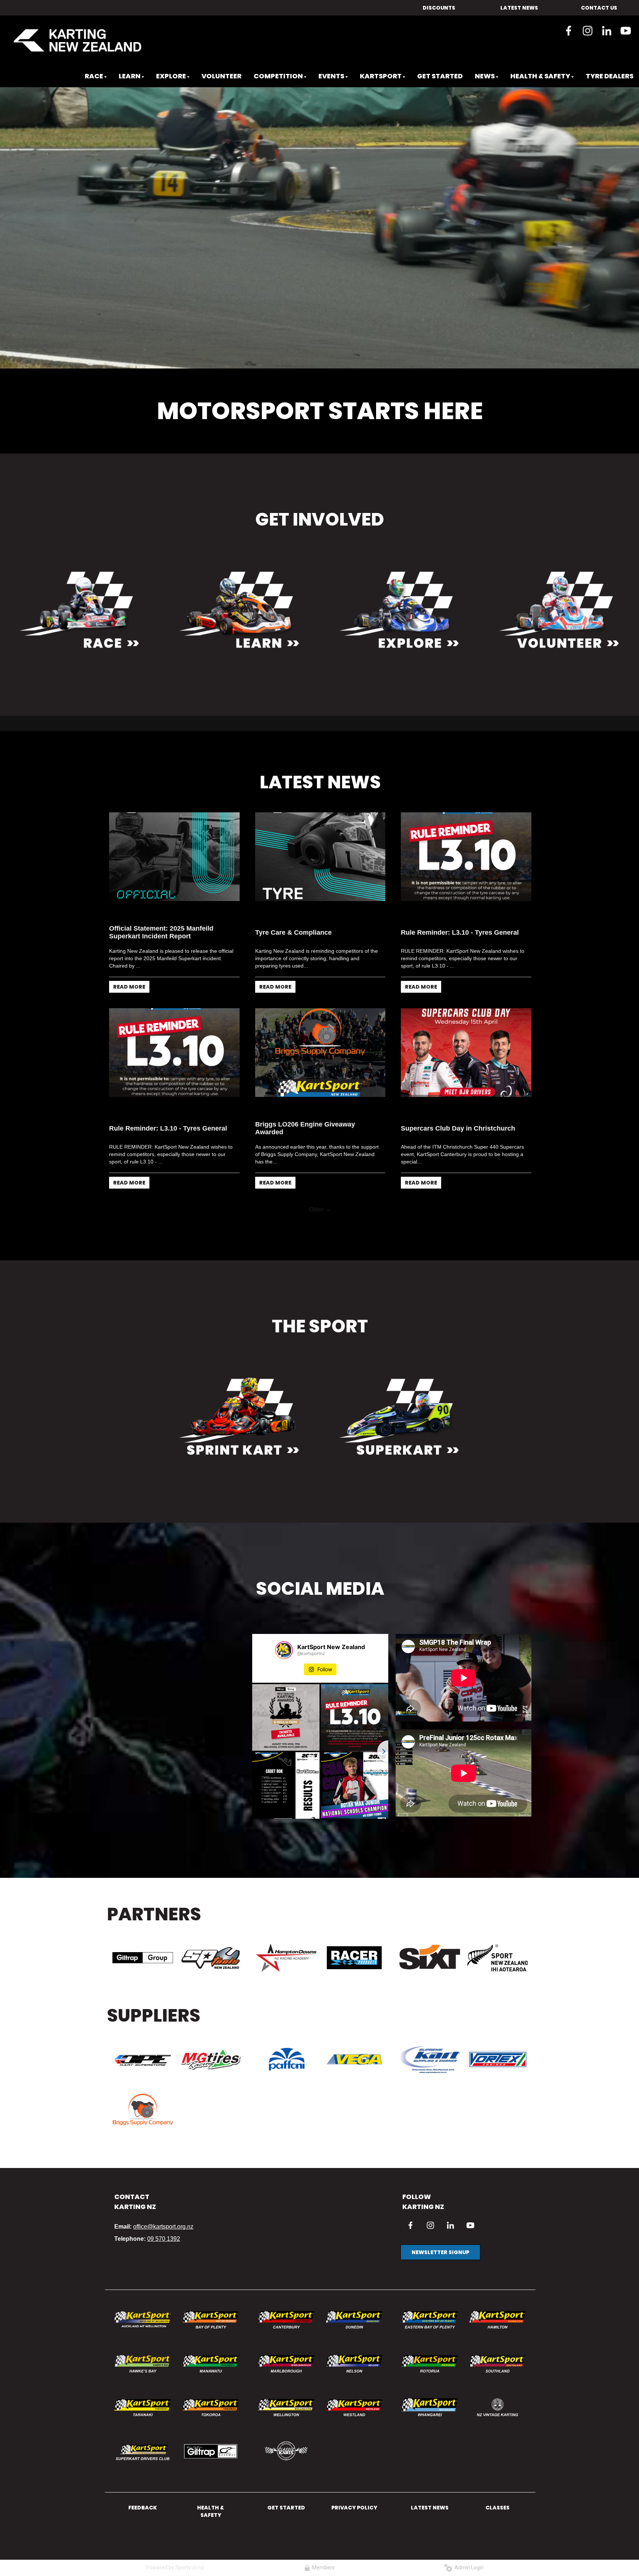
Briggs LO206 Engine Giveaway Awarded (305, 1229)
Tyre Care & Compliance (293, 1034)
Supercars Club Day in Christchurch (458, 1230)
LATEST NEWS (519, 8)
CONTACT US (599, 8)
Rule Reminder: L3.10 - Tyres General (460, 1034)
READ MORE (129, 1088)
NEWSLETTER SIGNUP (440, 2354)
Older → (320, 1311)
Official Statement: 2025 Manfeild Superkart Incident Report (161, 1034)
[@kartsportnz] (284, 1751)
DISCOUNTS (439, 8)
